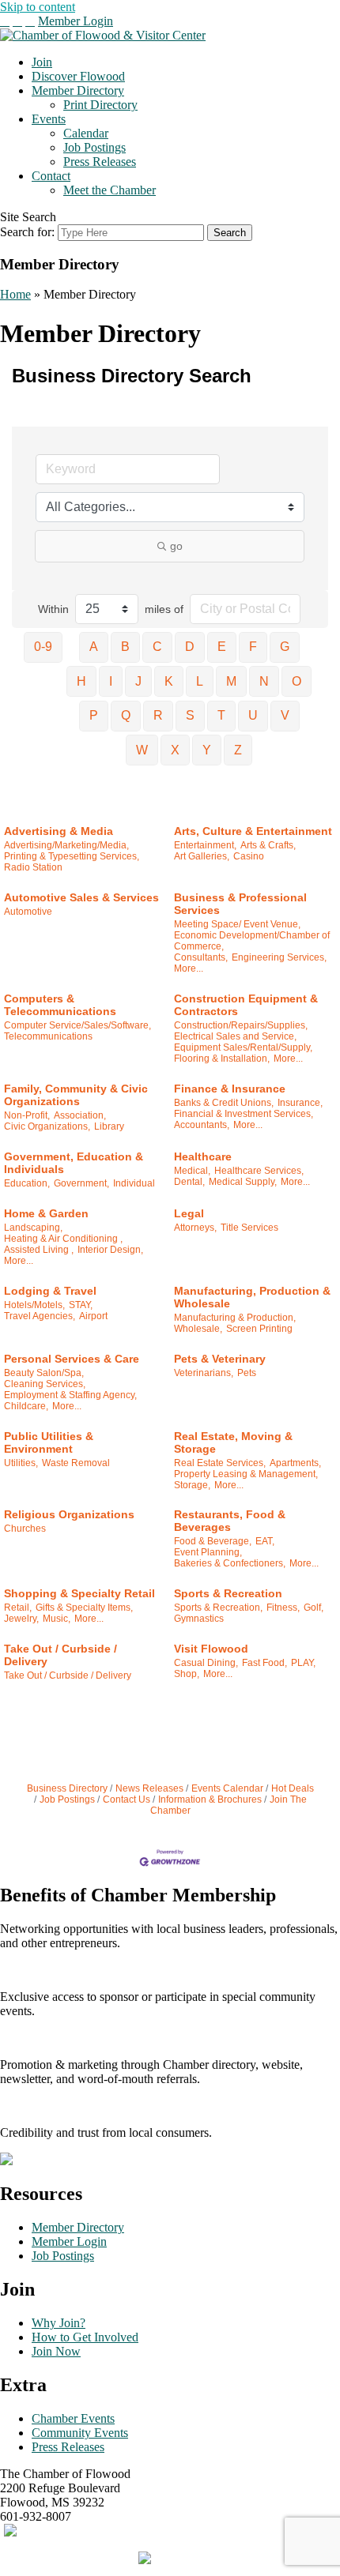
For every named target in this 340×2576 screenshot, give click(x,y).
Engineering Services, (279, 957)
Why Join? (59, 2323)
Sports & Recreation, (218, 1608)
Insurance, (300, 1103)
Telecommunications (48, 1036)
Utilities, (21, 1463)
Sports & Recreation (228, 1593)
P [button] (94, 715)
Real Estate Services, (220, 1463)
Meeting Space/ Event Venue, (237, 924)
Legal (189, 1213)
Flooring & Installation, (222, 1059)
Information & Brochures (210, 1799)
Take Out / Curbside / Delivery (60, 1655)
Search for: (27, 232)
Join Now (56, 2351)
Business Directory (67, 1788)
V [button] (285, 715)
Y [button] (207, 750)
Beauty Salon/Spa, (44, 1373)
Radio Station (33, 867)
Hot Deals (293, 1788)
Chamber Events (73, 2418)
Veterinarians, (204, 1373)
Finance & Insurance (230, 1089)
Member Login (76, 21)
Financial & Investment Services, (244, 1114)
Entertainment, (205, 845)
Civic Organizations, (47, 1126)
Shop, (187, 1674)
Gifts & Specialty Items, (84, 1608)
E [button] (222, 647)
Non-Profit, (27, 1115)
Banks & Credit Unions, (224, 1103)
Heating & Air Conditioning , (63, 1239)
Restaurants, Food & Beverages (230, 1521)
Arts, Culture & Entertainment (253, 831)
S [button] (190, 715)
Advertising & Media (59, 831)
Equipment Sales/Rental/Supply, (243, 1047)
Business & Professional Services (240, 904)
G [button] (285, 647)
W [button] (142, 750)
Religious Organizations (69, 1514)
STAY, (81, 1305)
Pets (247, 1373)
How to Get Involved (85, 2337)
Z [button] (238, 750)
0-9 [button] (43, 647)
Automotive (28, 912)
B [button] (125, 647)
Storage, (192, 1485)
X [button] (175, 750)
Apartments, (295, 1463)
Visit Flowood (211, 1649)
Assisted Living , (39, 1250)
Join (42, 62)
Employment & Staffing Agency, (70, 1395)
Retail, (18, 1608)
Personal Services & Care (72, 1359)
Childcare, (26, 1406)
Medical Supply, (243, 1182)
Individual (134, 1183)
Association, (80, 1115)
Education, (27, 1183)
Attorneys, (195, 1228)
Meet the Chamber (110, 190)
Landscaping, (33, 1228)
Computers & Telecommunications (60, 1005)
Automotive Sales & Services (81, 897)
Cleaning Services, (45, 1384)
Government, (81, 1183)
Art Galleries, (202, 856)
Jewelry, (21, 1619)
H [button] (81, 681)
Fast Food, (264, 1663)
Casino (249, 856)
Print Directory (100, 105)
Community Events (80, 2433)
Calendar (86, 133)
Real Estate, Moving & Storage (233, 1442)
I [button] (111, 681)
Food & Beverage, (213, 1541)
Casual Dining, (206, 1663)
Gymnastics (199, 1619)
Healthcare (203, 1156)
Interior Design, (110, 1250)
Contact (51, 176)
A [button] (94, 647)
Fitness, (283, 1608)
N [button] (264, 681)
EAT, (265, 1541)
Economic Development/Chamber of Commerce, (252, 941)
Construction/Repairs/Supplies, (241, 1025)
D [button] (190, 647)
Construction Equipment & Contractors (246, 1005)
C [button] (157, 647)
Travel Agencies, (40, 1316)
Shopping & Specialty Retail (79, 1593)
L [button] (200, 681)
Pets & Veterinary (220, 1359)
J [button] (138, 681)
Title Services (249, 1228)
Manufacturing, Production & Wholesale (252, 1297)
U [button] (253, 715)
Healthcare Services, (259, 1171)
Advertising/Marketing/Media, (66, 845)
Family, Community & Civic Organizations (76, 1095)
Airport (93, 1316)
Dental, (189, 1182)
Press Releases (100, 162)
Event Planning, (208, 1552)
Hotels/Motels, (34, 1305)
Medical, (192, 1171)
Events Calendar (227, 1788)
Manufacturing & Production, (235, 1318)
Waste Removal (76, 1463)
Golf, (314, 1608)
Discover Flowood (78, 76)
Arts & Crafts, (268, 845)
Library (109, 1126)
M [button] (231, 681)
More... (189, 968)
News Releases (149, 1788)
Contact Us (127, 1799)
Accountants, (202, 1125)
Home (15, 294)
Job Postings (94, 147)
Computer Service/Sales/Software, (77, 1025)
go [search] (176, 546)
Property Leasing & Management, (246, 1474)
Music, (57, 1619)
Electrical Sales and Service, (235, 1036)
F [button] (253, 647)
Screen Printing (259, 1329)
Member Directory (78, 90)
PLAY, (303, 1663)
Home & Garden (46, 1213)
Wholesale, (198, 1329)
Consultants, (201, 957)
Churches (25, 1529)
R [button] (158, 715)
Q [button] (126, 715)
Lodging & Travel (50, 1291)
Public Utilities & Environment (49, 1442)
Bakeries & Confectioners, (230, 1563)
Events (49, 119)
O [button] (297, 681)
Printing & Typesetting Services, (72, 856)
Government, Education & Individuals (74, 1163)
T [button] (221, 715)
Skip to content (38, 7)
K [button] (169, 681)
